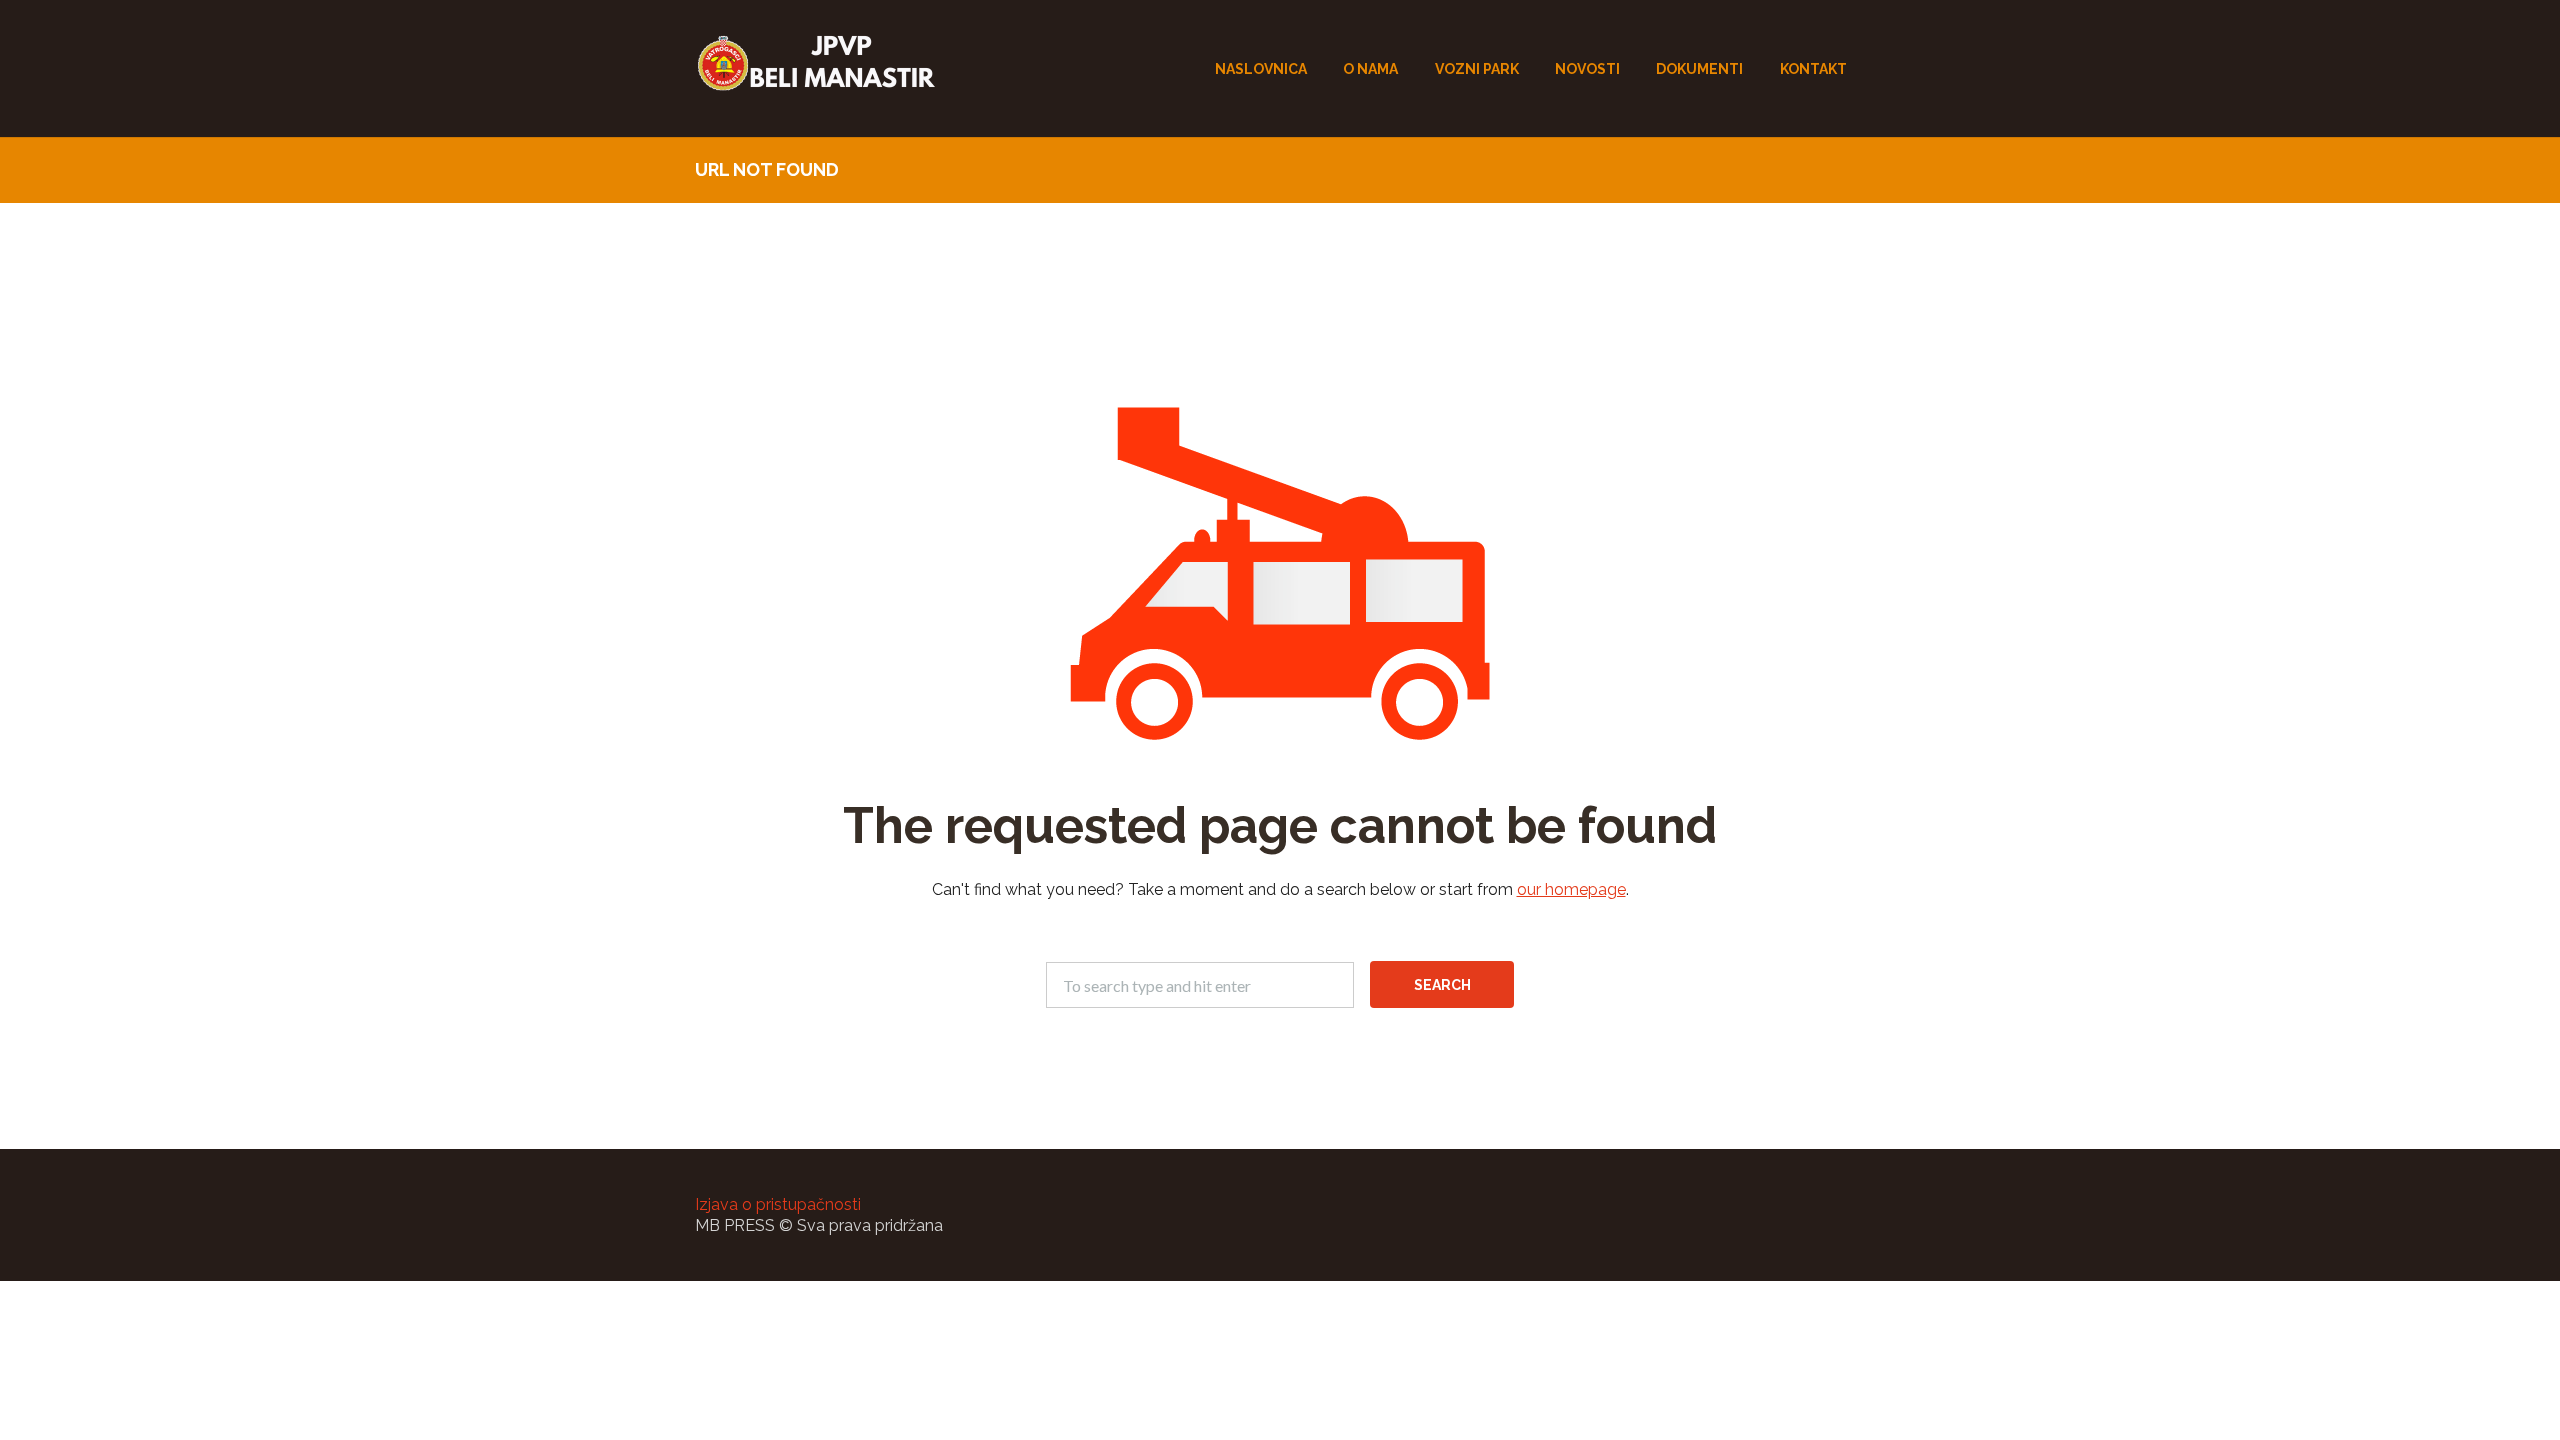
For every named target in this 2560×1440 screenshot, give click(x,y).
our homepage (1571, 889)
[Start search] (1442, 984)
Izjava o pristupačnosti (778, 1204)
